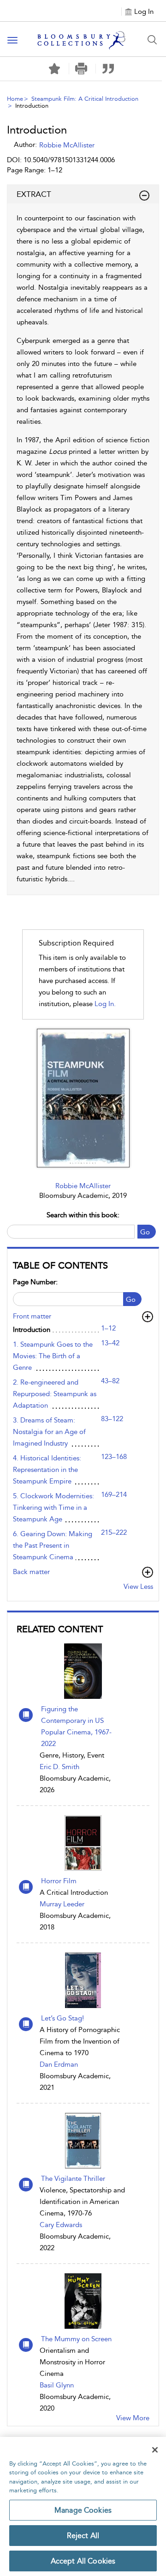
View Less (138, 1587)
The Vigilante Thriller (73, 2179)
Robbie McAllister (83, 1186)
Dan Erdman (59, 2064)
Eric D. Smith (59, 1767)
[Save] (54, 69)
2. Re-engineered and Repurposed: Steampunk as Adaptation (55, 1394)
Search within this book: (83, 1215)
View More (133, 2418)
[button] (81, 69)
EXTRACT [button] (34, 194)
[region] (83, 2506)
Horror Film (59, 1881)
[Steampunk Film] (83, 1098)
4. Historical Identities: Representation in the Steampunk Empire (47, 1470)
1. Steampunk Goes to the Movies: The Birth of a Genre (53, 1356)
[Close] (155, 2450)
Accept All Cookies (83, 2561)
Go (145, 1232)
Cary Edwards (61, 2225)
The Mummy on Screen (76, 2339)
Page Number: (35, 1282)
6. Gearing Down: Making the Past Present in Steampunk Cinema (53, 1545)
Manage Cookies (83, 2510)
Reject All (83, 2536)
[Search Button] (152, 40)
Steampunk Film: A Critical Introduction (85, 99)
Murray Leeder (62, 1904)
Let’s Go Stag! (62, 2018)
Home (15, 99)
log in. (105, 1004)
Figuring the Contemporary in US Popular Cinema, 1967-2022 (76, 1726)
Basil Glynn (57, 2385)
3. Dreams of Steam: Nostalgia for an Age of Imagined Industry (49, 1432)
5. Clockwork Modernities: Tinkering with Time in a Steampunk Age (53, 1508)
